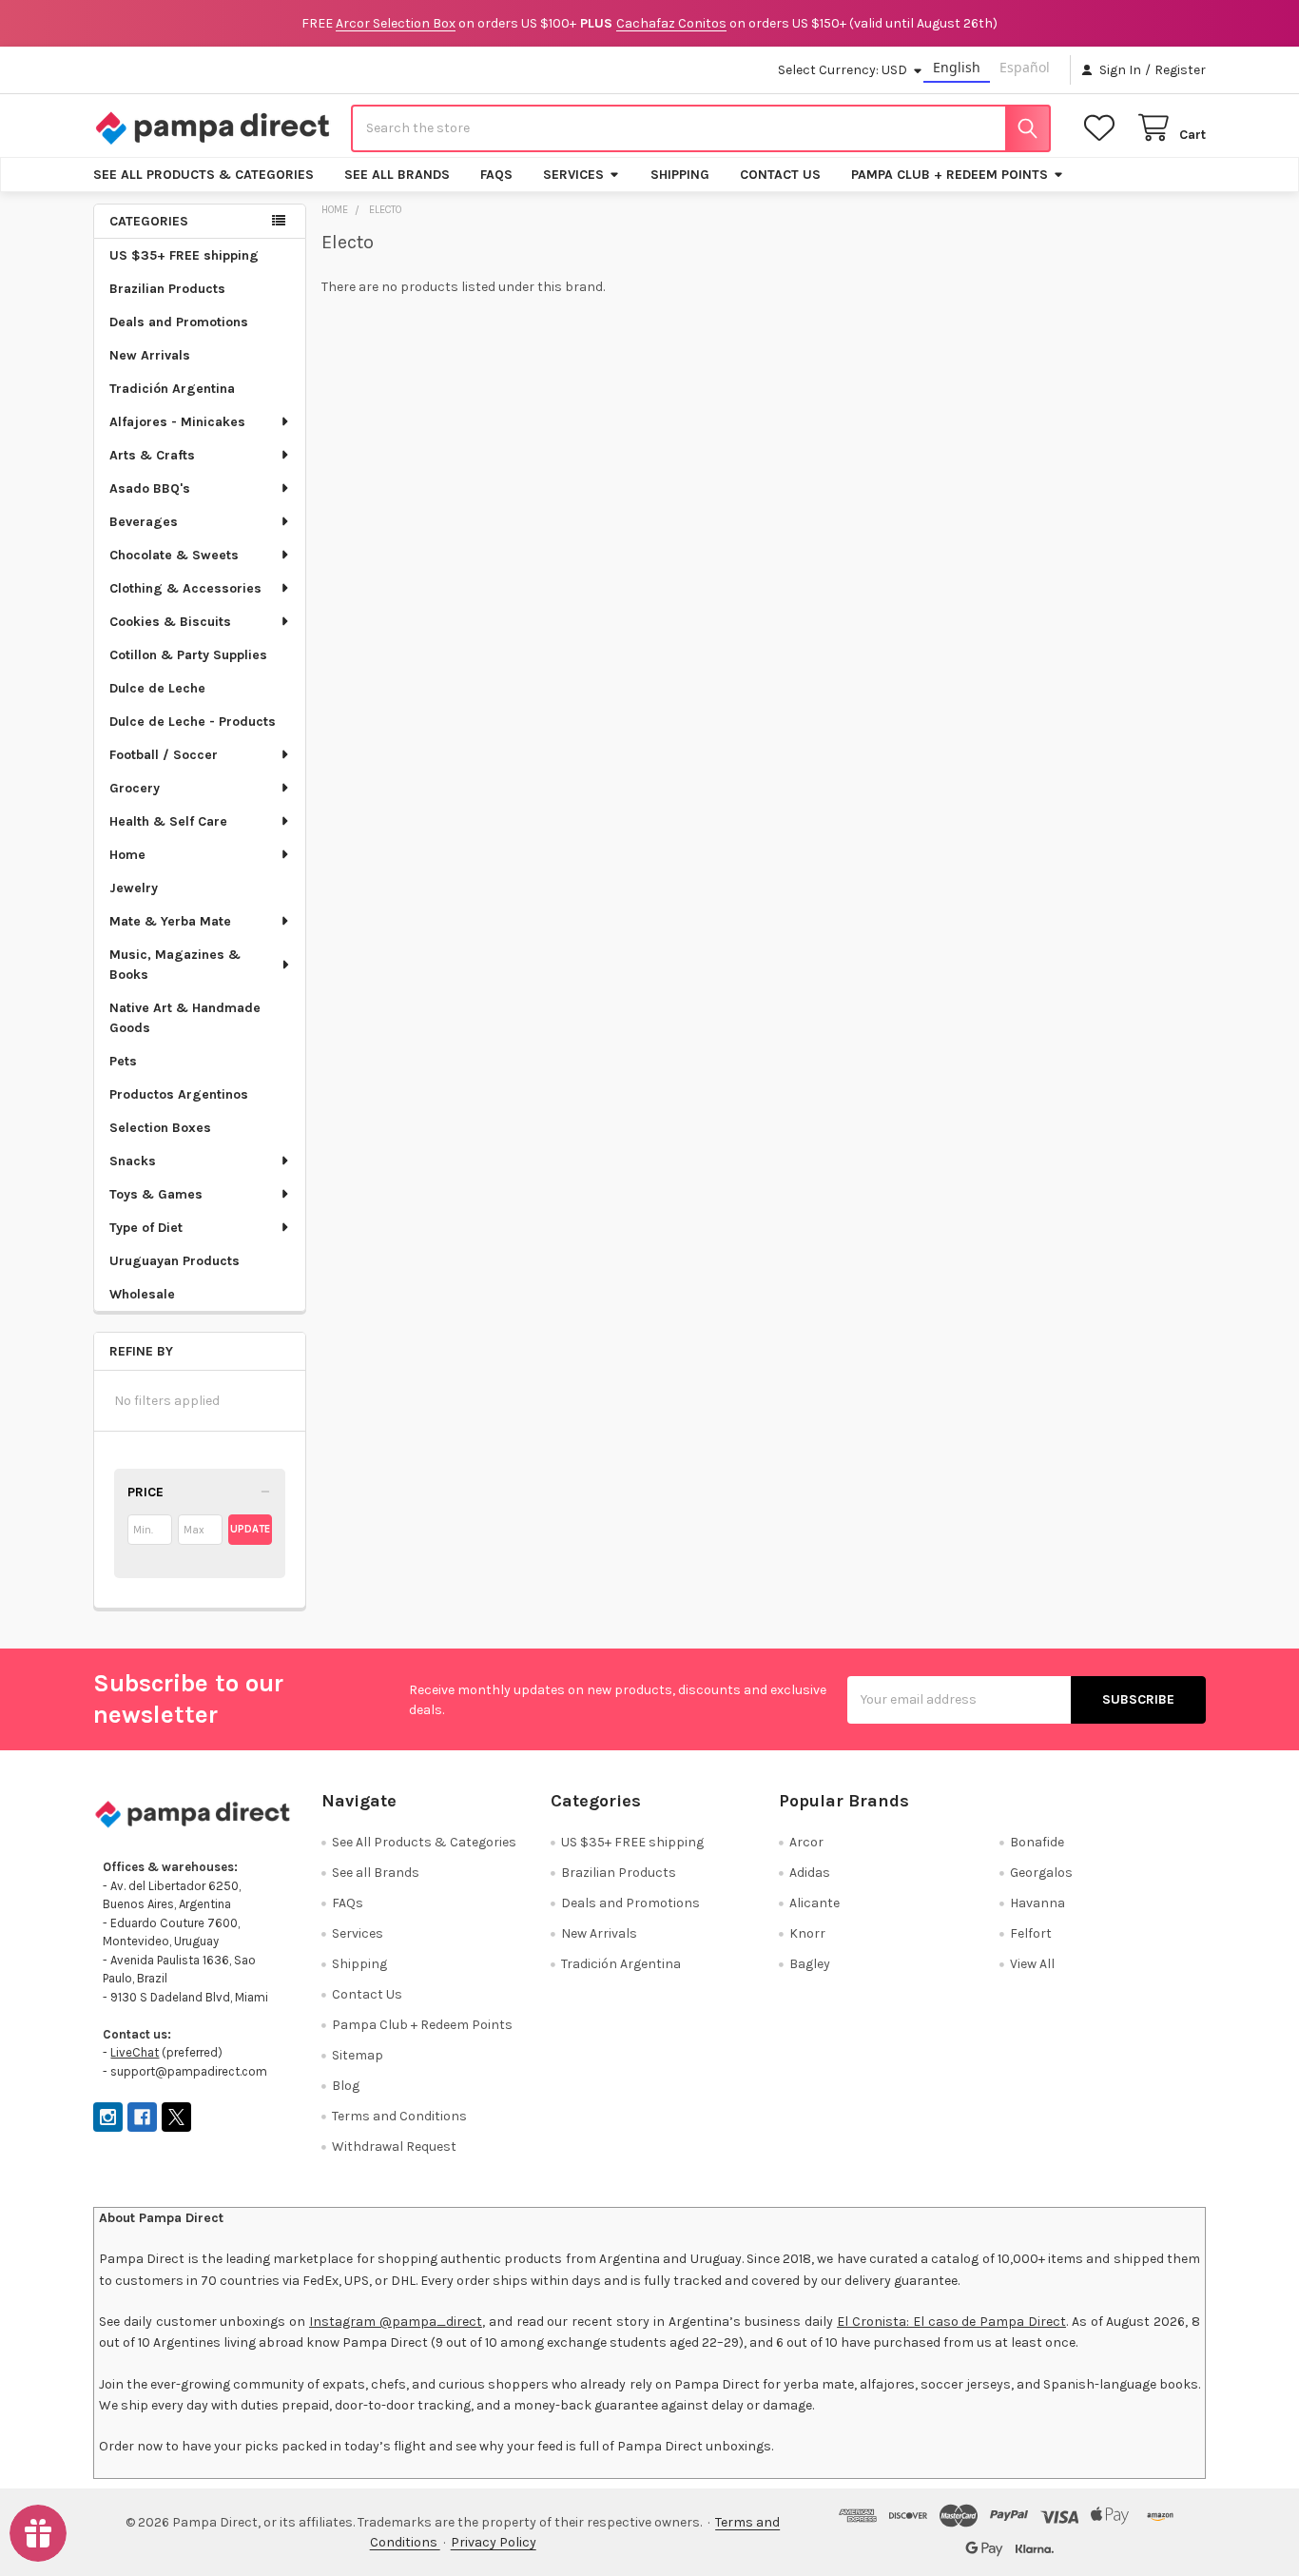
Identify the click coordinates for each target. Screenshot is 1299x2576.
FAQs (496, 175)
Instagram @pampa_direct (396, 2322)
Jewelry (134, 888)
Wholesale (142, 1294)
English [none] (957, 67)
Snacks (133, 1161)
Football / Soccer (164, 755)
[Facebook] (142, 2117)
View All (1032, 1964)
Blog (346, 2086)
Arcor (806, 1842)
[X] (176, 2117)
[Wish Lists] (1103, 128)
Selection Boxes (160, 1128)
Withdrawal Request (394, 2147)
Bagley (810, 1964)
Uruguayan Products (174, 1261)
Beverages (144, 522)
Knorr (807, 1933)
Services (573, 175)
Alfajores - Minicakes (177, 422)
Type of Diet (146, 1228)
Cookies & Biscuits (170, 622)
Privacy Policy (494, 2542)
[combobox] (701, 128)
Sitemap (358, 2055)
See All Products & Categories (204, 175)
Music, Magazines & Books (175, 965)
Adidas (810, 1873)
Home (127, 855)
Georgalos (1041, 1873)
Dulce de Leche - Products (193, 722)
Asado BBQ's (150, 488)
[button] (200, 1493)
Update (250, 1529)
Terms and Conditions (399, 2116)
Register (1180, 70)
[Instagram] (108, 2117)
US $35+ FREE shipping (184, 255)
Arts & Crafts (152, 455)
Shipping (680, 175)
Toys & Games (156, 1194)
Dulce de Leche (157, 688)
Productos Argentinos (179, 1094)
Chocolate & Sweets (174, 555)
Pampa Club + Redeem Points (950, 175)
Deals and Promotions (179, 322)
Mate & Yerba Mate (170, 921)
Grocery (135, 788)
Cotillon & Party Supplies (188, 655)
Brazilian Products (167, 289)
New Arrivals (150, 355)
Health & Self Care (168, 821)
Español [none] (1025, 67)
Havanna (1037, 1903)
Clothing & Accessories (185, 588)
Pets (123, 1061)
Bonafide (1037, 1842)
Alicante (814, 1903)
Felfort (1031, 1933)
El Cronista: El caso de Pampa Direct (951, 2322)
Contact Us (780, 175)
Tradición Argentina (172, 389)
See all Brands (397, 175)
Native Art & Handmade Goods (185, 1018)
